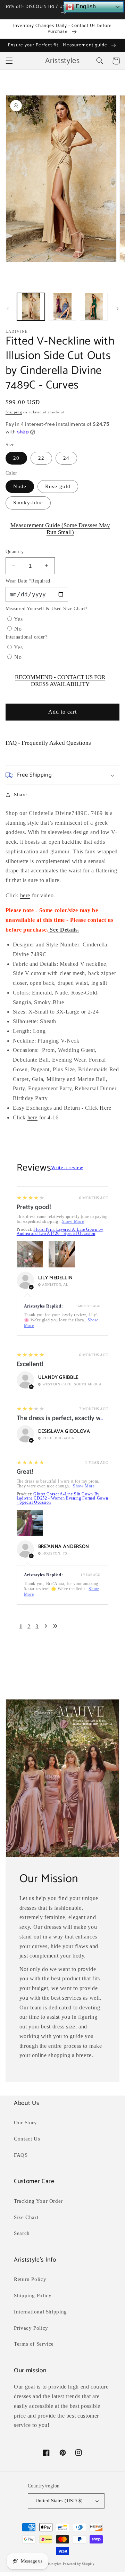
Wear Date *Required (28, 581)
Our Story (26, 2123)
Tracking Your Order (38, 2201)
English (85, 6)
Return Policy (30, 2279)
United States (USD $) (59, 2501)
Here (106, 1108)
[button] (9, 61)
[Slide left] (8, 309)
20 (16, 458)
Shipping (14, 412)
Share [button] (20, 795)
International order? (26, 637)
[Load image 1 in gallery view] (31, 307)
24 (66, 458)
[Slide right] (117, 309)
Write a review (67, 1168)
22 (41, 458)
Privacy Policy (31, 2328)
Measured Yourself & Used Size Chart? (47, 609)
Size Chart (26, 2217)
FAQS (21, 2155)
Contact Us (27, 2139)
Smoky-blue (28, 503)
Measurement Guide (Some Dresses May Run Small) (60, 529)
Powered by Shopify (79, 2564)
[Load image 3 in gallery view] (94, 307)
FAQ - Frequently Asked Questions (48, 743)
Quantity (15, 552)
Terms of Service (34, 2344)
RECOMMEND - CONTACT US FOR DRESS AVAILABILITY (60, 681)
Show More (73, 1221)
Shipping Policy (33, 2295)
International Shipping (40, 2312)
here (25, 895)
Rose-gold (58, 486)
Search (22, 2233)
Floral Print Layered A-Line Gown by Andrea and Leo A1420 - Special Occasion (60, 1231)
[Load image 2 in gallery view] (62, 307)
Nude (20, 486)
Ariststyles (53, 2564)
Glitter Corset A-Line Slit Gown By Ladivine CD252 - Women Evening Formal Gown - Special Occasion (62, 1498)
